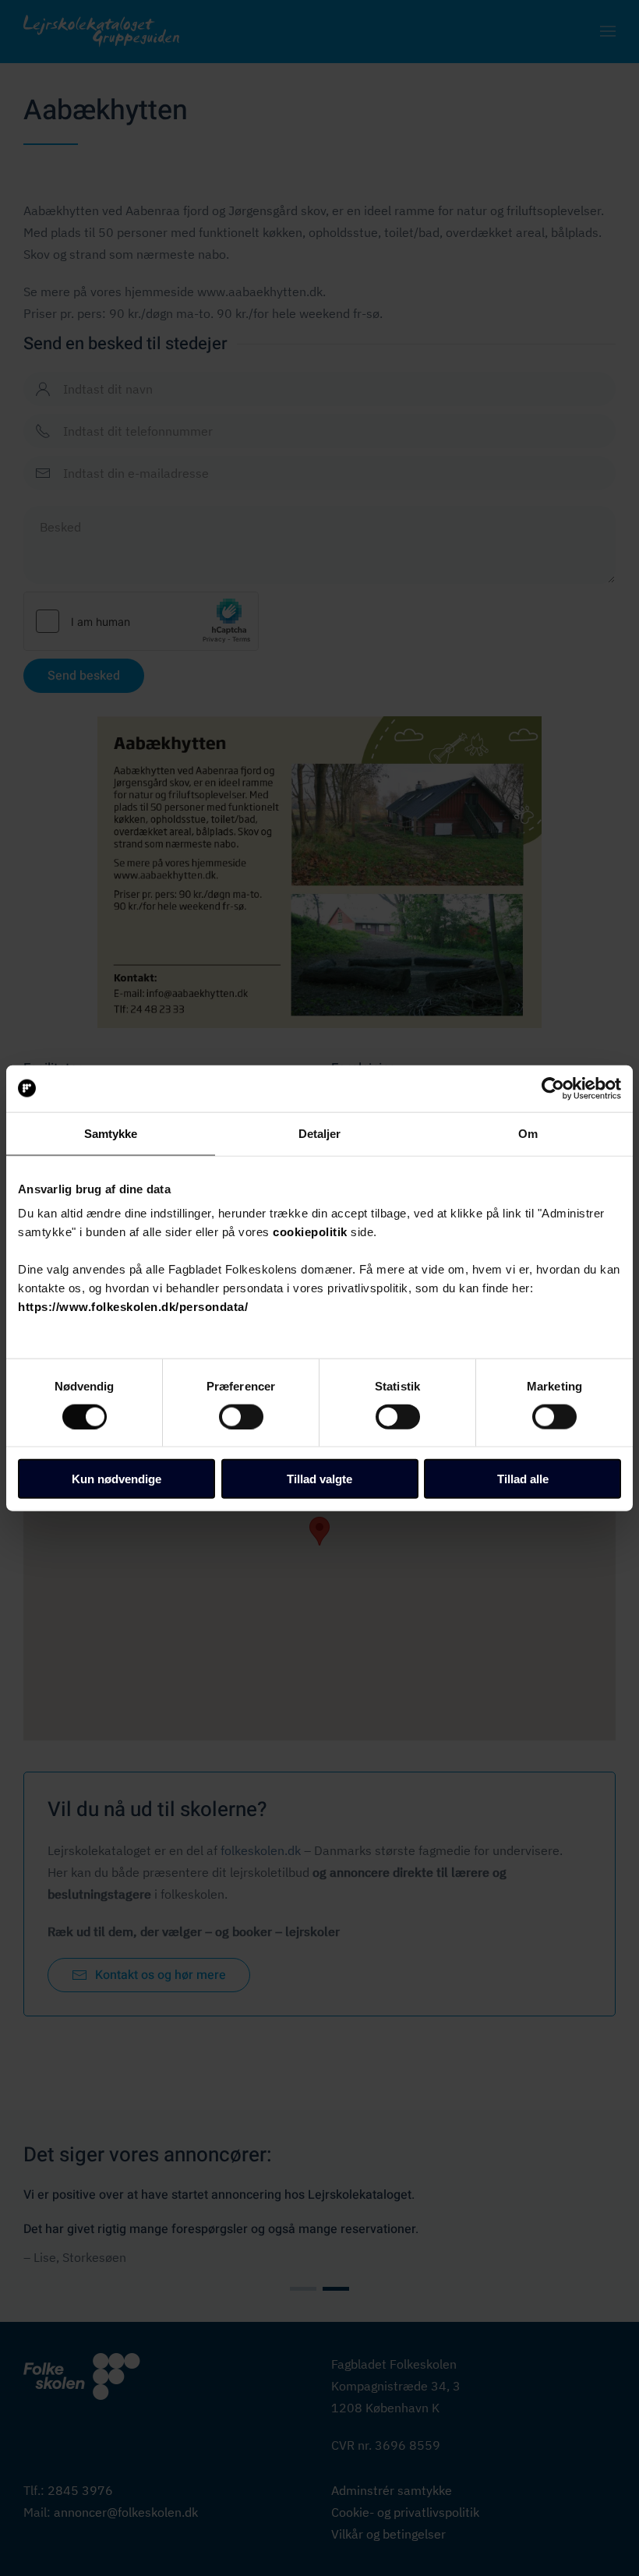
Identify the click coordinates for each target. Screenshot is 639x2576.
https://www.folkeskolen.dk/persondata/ (133, 1307)
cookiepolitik (310, 1232)
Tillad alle (523, 1479)
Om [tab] (528, 1133)
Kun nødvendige (117, 1479)
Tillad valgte (319, 1479)
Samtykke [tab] (111, 1133)
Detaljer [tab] (320, 1133)
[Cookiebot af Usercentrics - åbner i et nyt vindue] (553, 1088)
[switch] (241, 1416)
